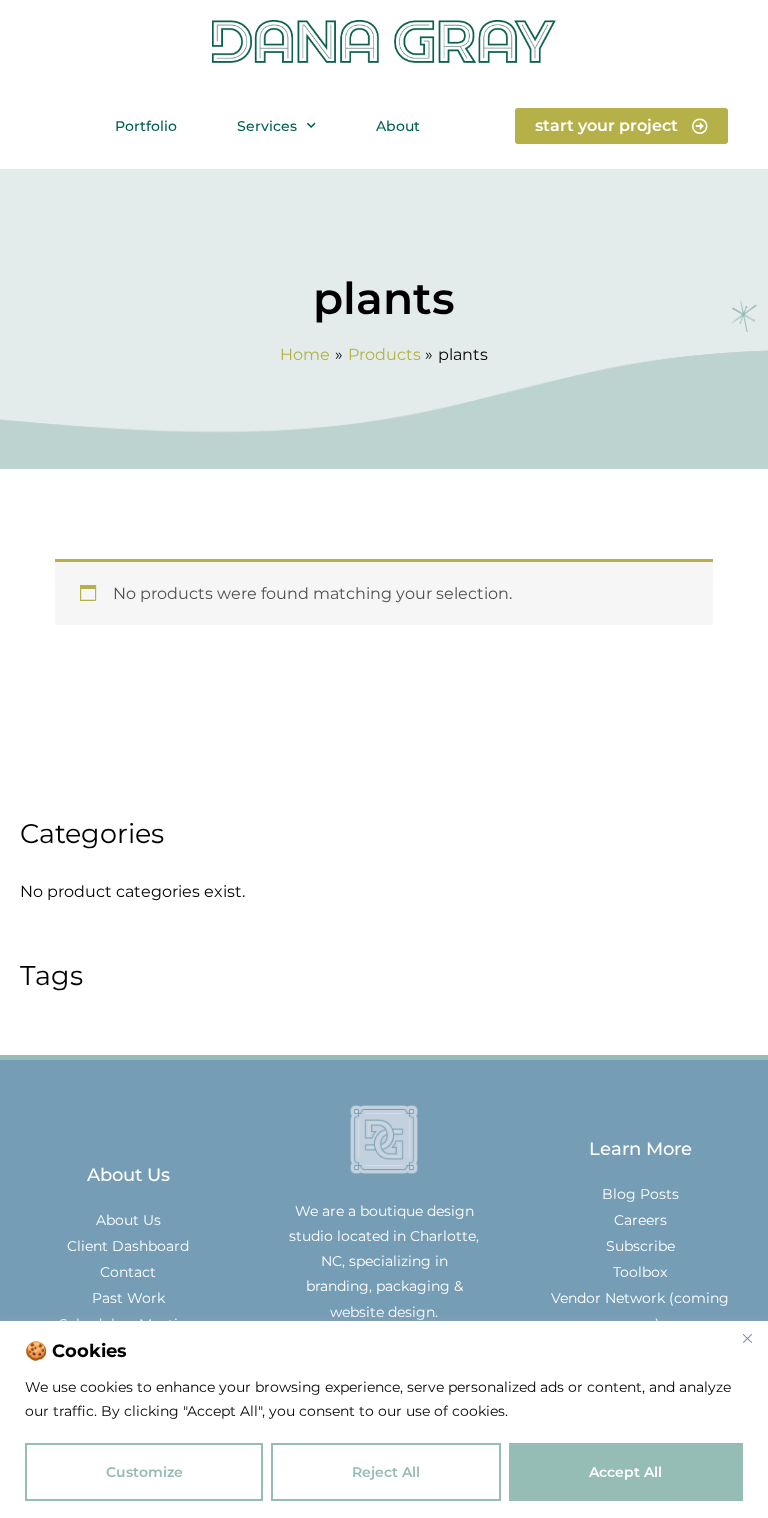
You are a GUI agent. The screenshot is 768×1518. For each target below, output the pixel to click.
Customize (144, 1472)
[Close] (747, 1338)
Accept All (625, 1472)
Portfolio (146, 126)
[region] (384, 1419)
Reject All (386, 1472)
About (398, 126)
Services (267, 126)
